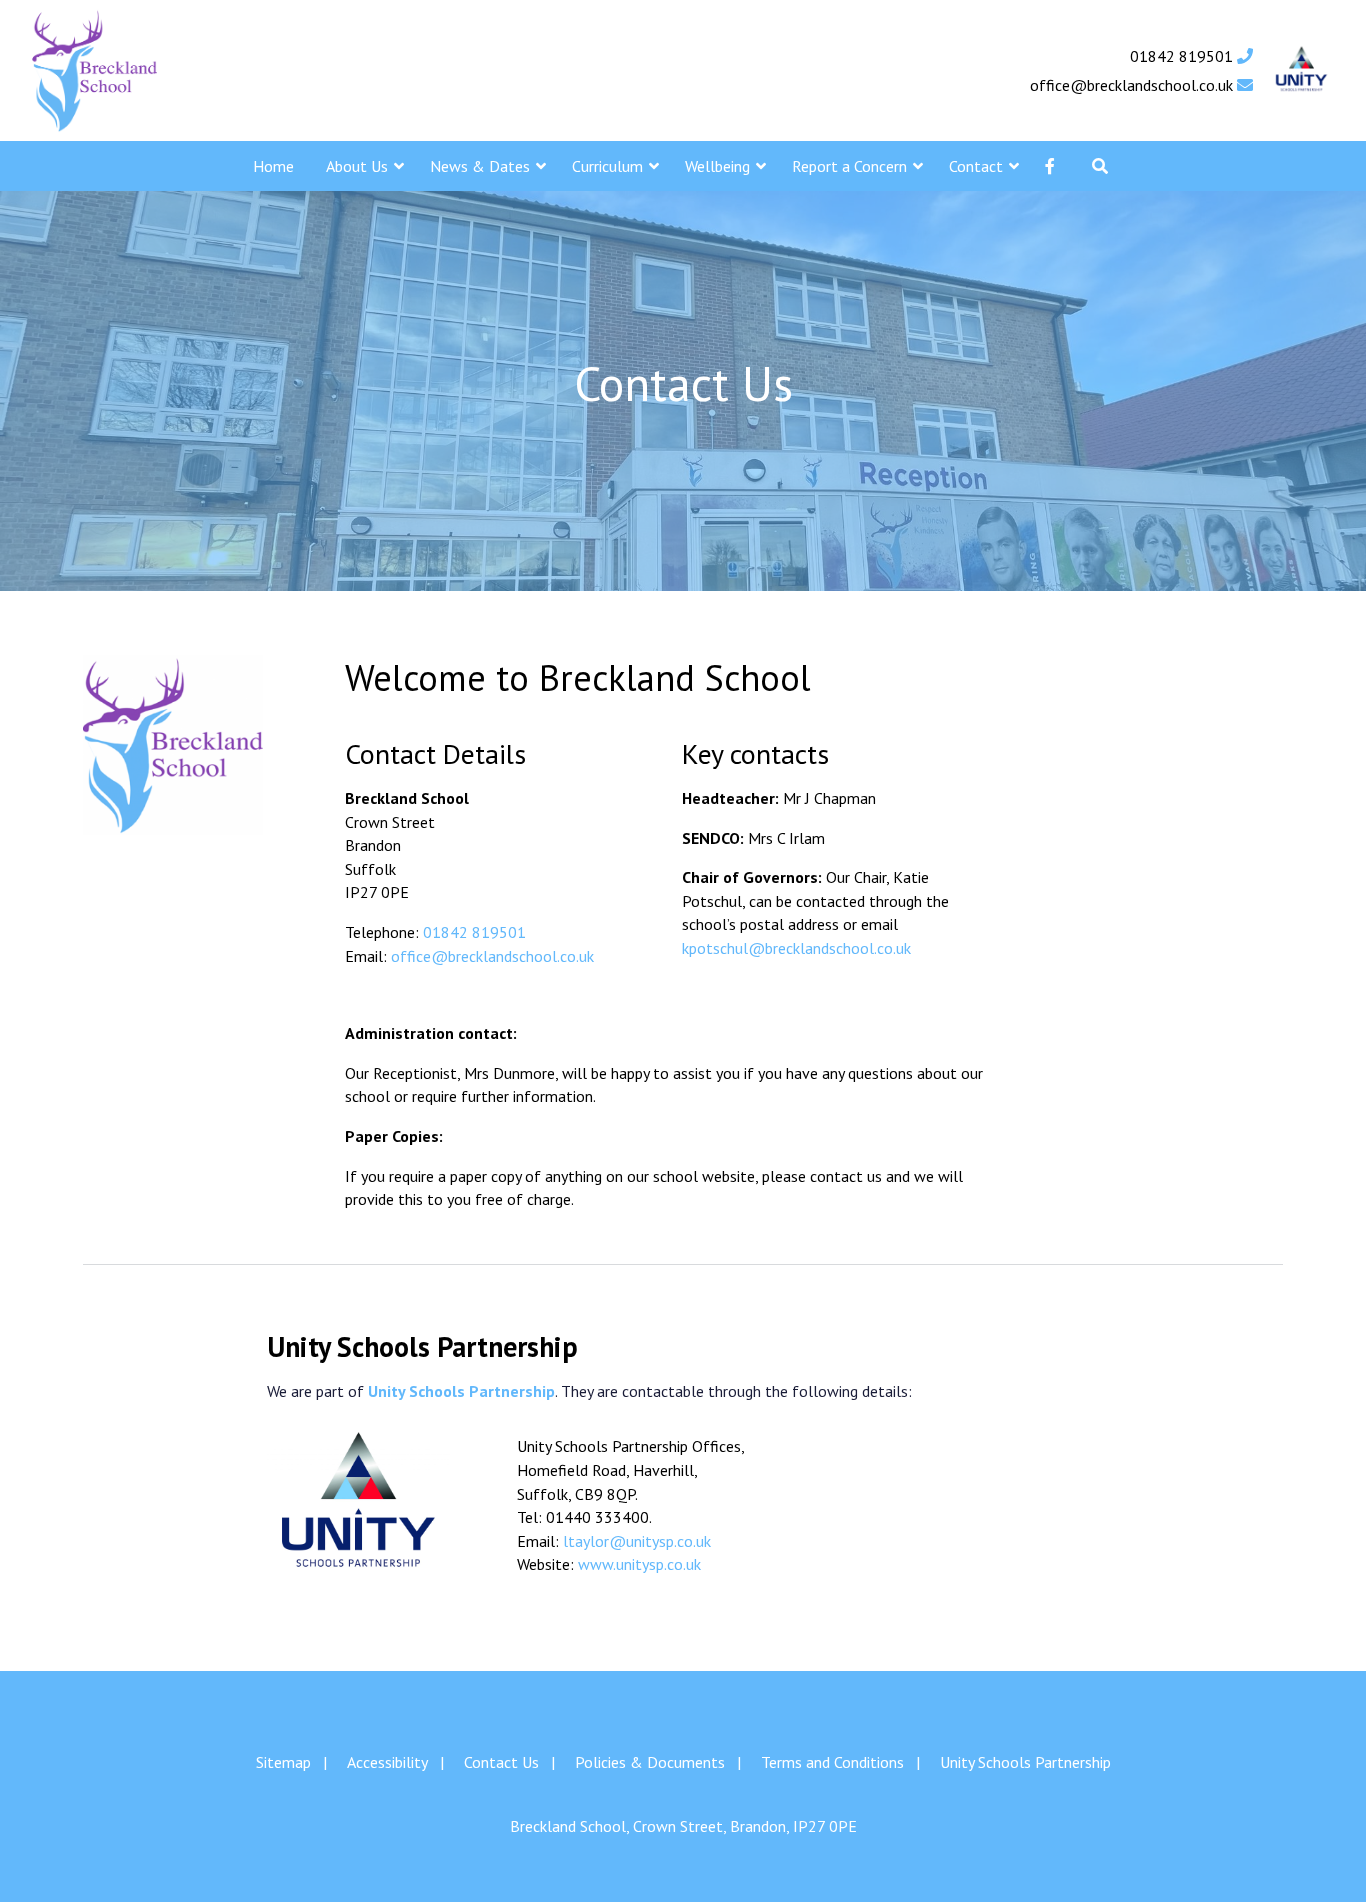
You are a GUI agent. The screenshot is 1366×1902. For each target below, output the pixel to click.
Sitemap (283, 1762)
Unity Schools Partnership (1025, 1762)
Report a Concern (849, 166)
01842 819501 (1183, 56)
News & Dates (480, 166)
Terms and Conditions (832, 1762)
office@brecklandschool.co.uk (1133, 85)
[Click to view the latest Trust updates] (1301, 70)
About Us (357, 166)
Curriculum (607, 166)
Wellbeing (717, 166)
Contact (976, 166)
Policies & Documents (650, 1762)
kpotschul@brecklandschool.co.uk (796, 948)
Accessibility (387, 1762)
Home (273, 166)
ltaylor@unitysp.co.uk (637, 1541)
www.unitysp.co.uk (639, 1564)
